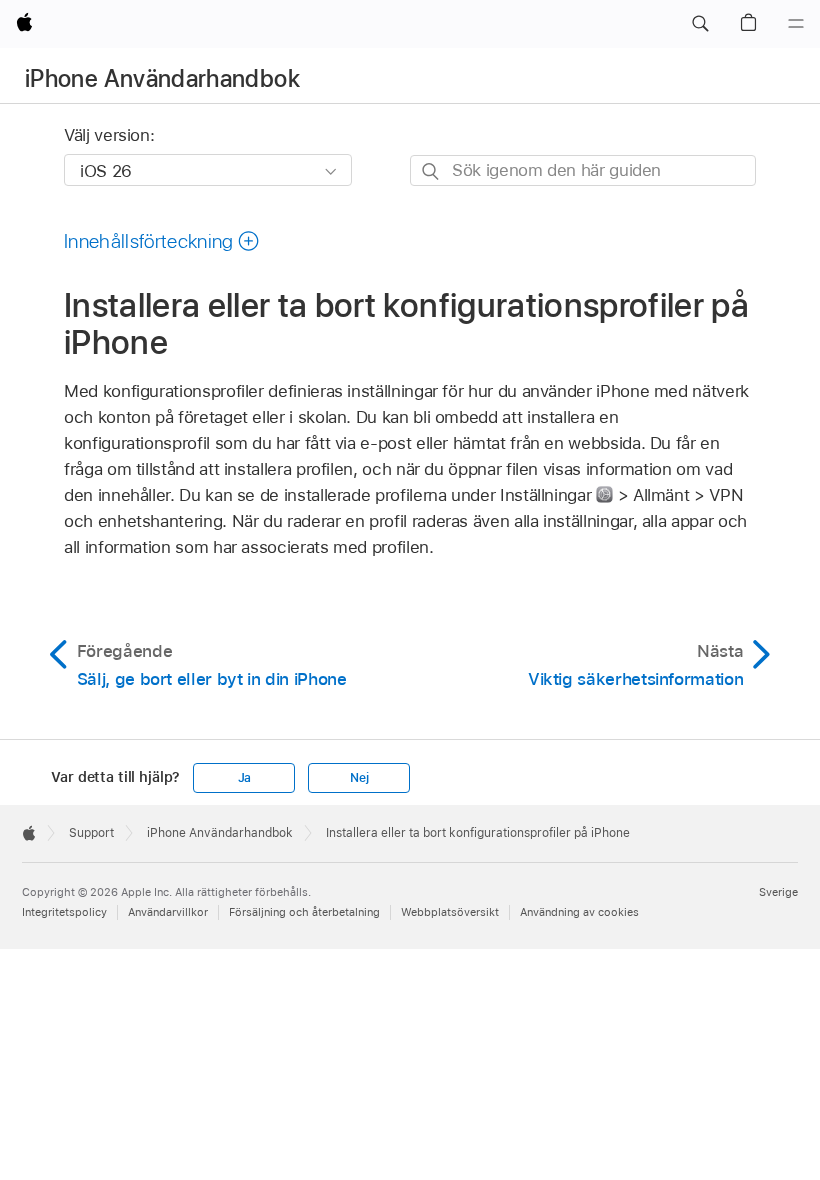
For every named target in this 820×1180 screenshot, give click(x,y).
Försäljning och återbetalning (304, 912)
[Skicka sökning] (431, 171)
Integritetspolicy (64, 912)
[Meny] (796, 24)
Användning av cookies (579, 912)
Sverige (778, 892)
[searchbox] (583, 170)
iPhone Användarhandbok (162, 78)
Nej (359, 778)
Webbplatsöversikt (450, 912)
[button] (700, 24)
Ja (245, 778)
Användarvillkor (168, 912)
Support (91, 833)
